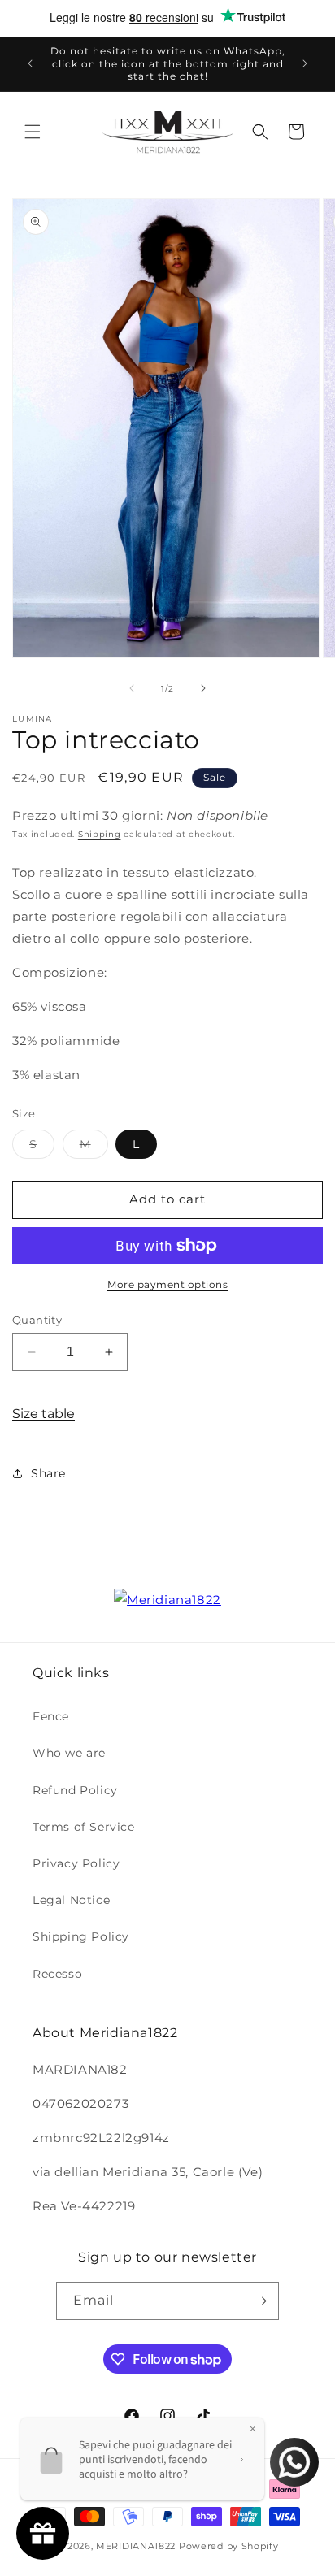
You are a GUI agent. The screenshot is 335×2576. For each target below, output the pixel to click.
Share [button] (48, 1473)
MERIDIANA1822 (136, 2546)
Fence (51, 1716)
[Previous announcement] (30, 63)
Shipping (100, 834)
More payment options (167, 1284)
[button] (33, 132)
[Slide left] (132, 688)
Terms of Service (84, 1827)
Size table (44, 1414)
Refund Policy (75, 1790)
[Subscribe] (260, 2301)
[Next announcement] (305, 63)
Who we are (69, 1753)
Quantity (37, 1320)
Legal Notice (71, 1900)
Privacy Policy (76, 1863)
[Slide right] (203, 688)
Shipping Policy (81, 1936)
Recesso (57, 1974)
